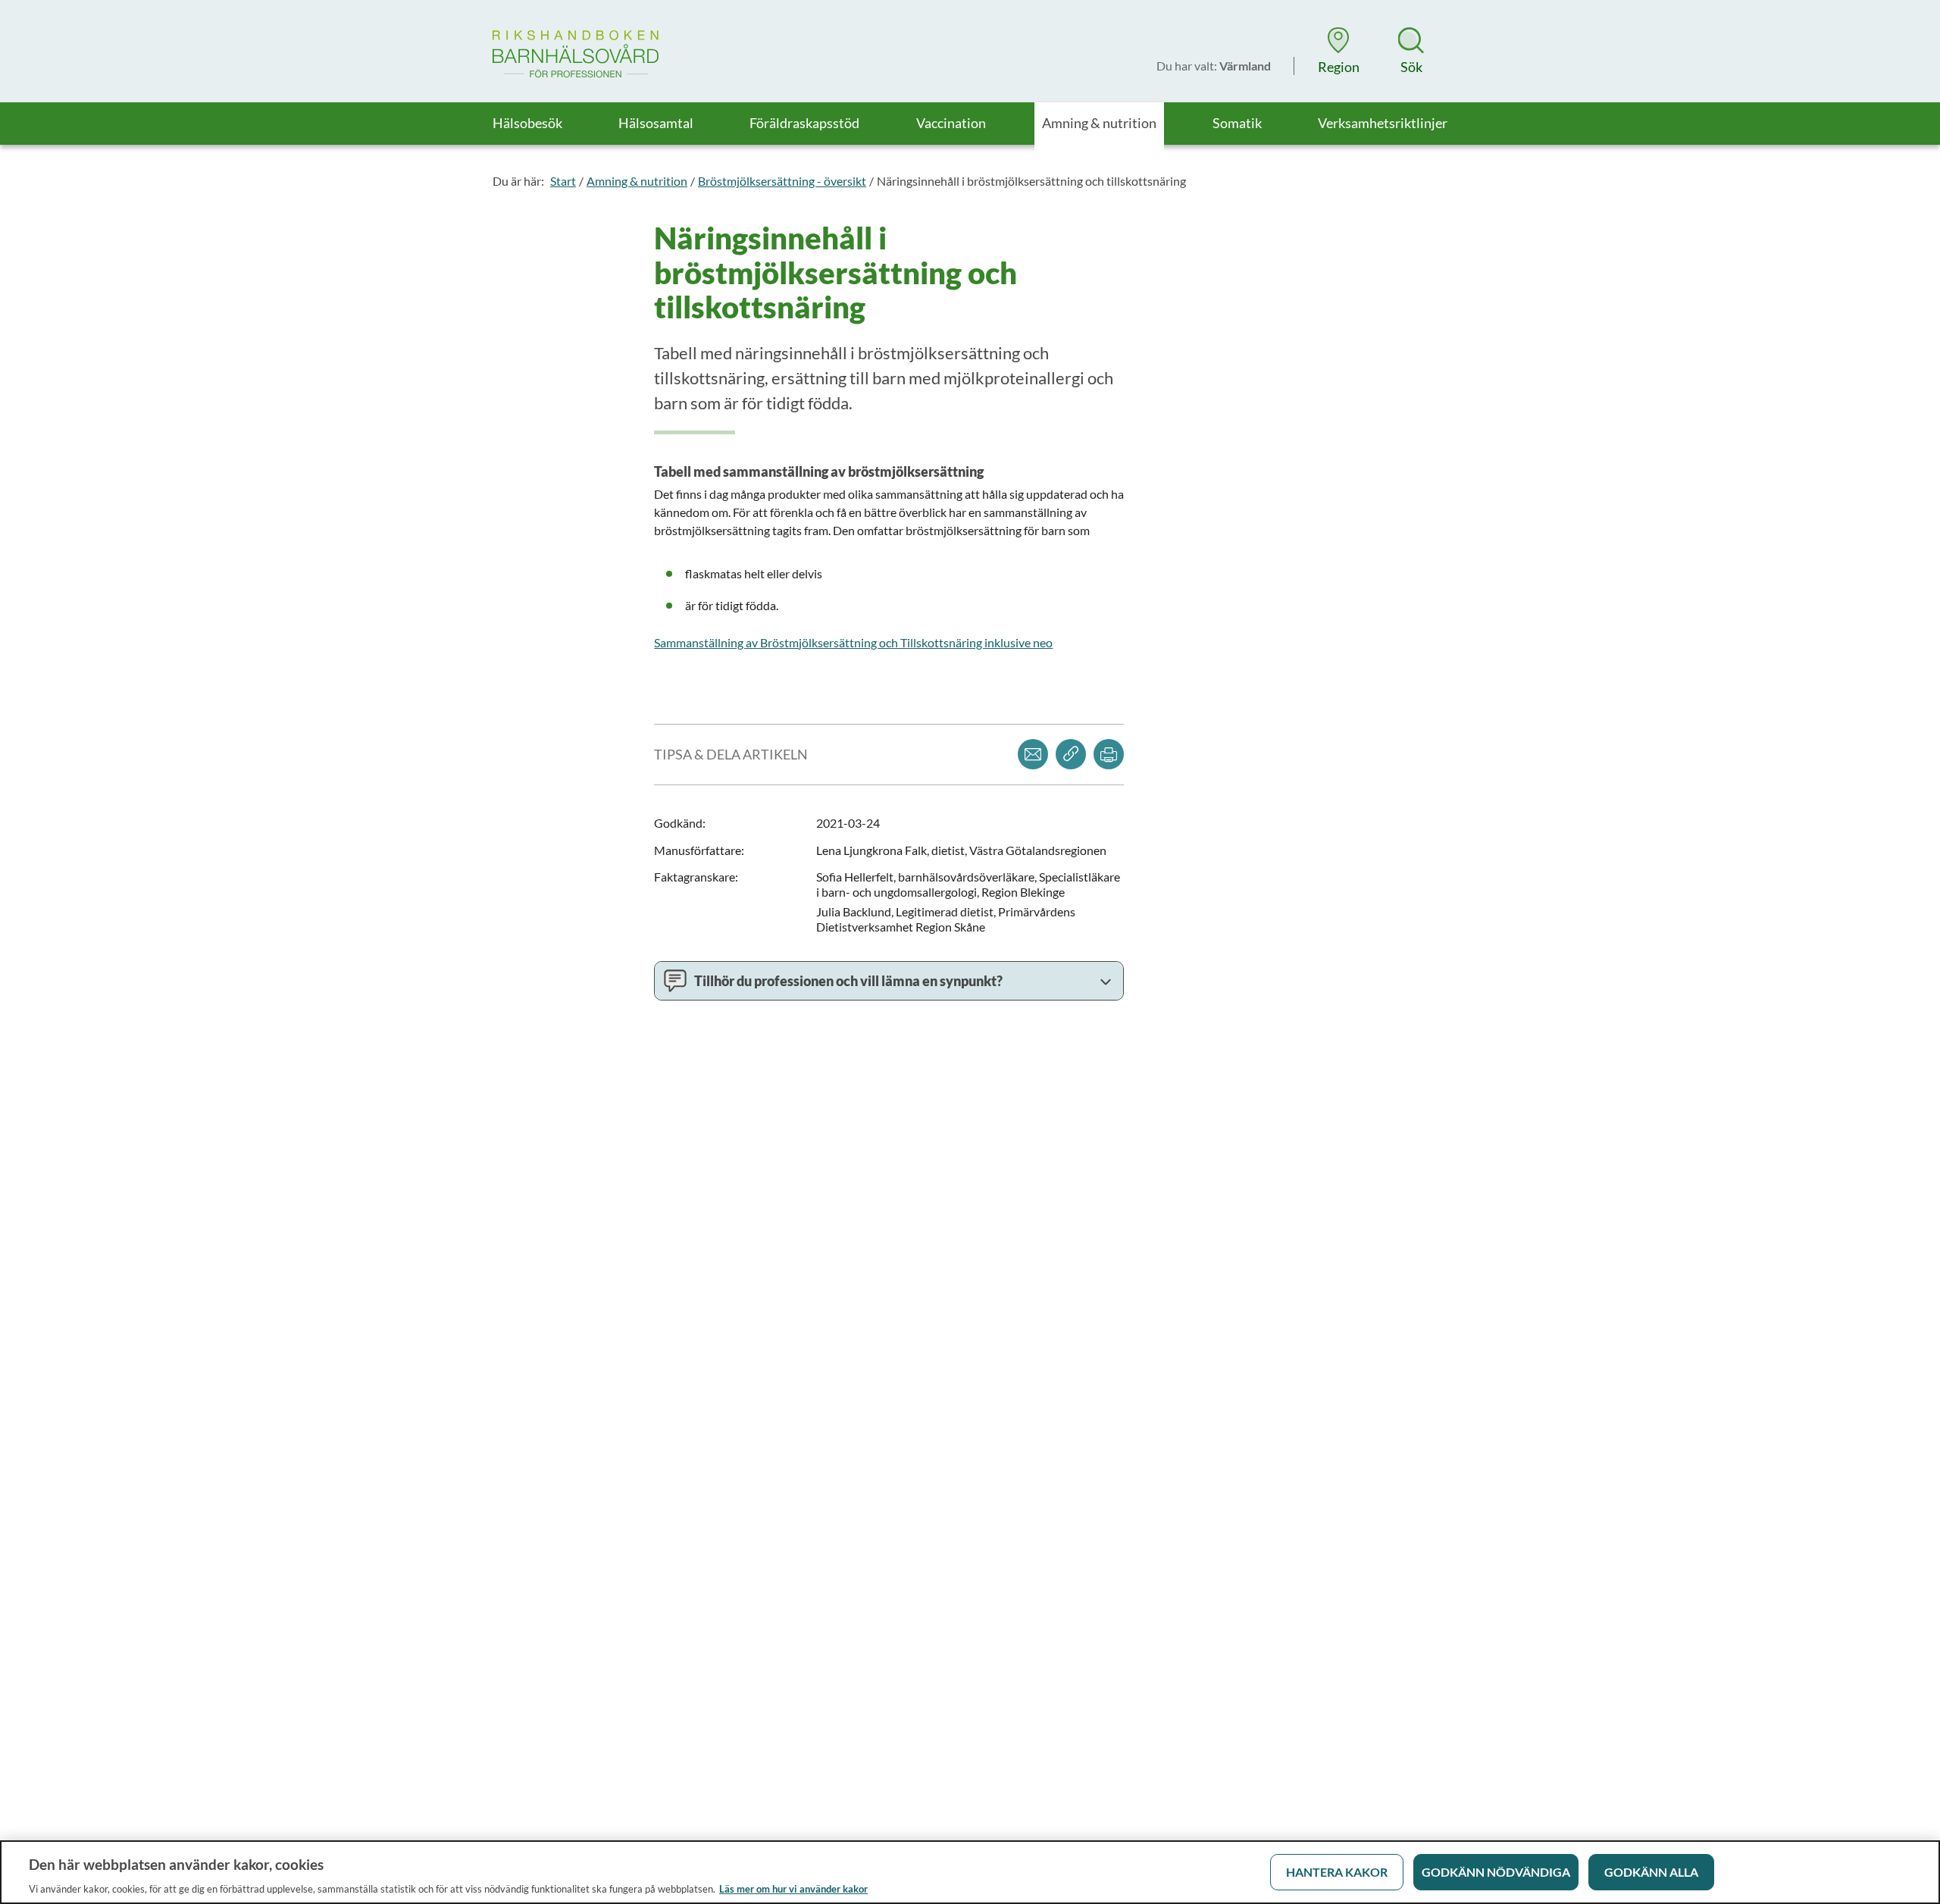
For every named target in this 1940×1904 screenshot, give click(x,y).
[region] (970, 1872)
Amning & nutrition (637, 181)
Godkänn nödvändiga (1496, 1872)
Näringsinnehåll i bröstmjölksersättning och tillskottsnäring (1031, 181)
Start (563, 181)
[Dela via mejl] (1033, 754)
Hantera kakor (1337, 1872)
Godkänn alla (1651, 1872)
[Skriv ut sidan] (1109, 754)
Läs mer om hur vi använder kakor (793, 1888)
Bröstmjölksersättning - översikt (782, 181)
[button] (1338, 51)
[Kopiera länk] (1071, 754)
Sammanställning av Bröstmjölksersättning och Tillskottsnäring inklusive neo (853, 642)
